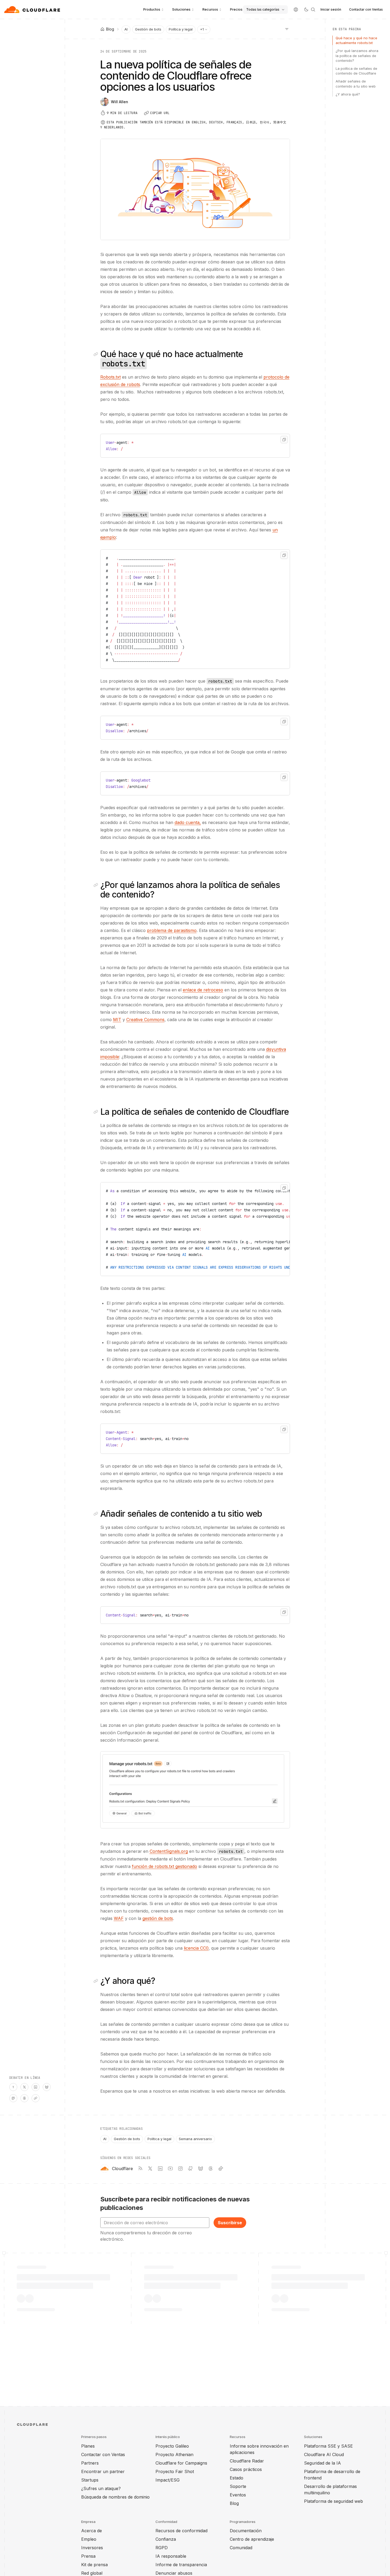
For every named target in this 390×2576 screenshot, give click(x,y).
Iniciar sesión (331, 9)
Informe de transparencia (181, 2565)
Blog (234, 2503)
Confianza (166, 2539)
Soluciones (181, 9)
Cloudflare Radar (247, 2461)
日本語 (251, 122)
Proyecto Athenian (174, 2454)
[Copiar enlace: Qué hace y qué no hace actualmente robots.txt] (97, 354)
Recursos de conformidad (181, 2531)
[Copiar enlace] (36, 2098)
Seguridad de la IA (322, 2463)
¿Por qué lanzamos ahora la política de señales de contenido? (357, 55)
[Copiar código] (284, 440)
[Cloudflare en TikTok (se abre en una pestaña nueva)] (221, 2169)
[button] (195, 1790)
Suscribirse (230, 2223)
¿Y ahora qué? (348, 94)
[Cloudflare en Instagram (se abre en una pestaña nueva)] (180, 2169)
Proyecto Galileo (172, 2446)
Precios (236, 9)
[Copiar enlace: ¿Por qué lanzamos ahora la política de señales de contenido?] (97, 885)
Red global (92, 2573)
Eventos (238, 2495)
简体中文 (280, 122)
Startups (90, 2480)
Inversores (92, 2548)
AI (126, 29)
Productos (152, 9)
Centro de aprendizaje (252, 2539)
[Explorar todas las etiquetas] (287, 29)
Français (234, 122)
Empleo (89, 2539)
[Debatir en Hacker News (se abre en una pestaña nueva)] (13, 2087)
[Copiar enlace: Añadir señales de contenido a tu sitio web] (97, 1514)
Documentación (246, 2531)
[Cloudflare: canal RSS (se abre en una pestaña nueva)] (140, 2169)
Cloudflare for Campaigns (181, 2463)
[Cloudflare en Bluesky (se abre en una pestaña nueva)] (201, 2169)
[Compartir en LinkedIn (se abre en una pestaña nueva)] (36, 2087)
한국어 (265, 122)
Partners (90, 2463)
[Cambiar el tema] (306, 10)
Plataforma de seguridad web (333, 2501)
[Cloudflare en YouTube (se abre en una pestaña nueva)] (170, 2169)
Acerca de (92, 2531)
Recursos (210, 9)
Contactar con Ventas (366, 9)
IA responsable (171, 2556)
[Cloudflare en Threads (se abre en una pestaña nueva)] (211, 2169)
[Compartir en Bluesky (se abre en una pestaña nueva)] (47, 2087)
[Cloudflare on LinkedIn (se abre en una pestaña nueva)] (160, 2169)
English (199, 122)
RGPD (162, 2548)
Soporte (238, 2486)
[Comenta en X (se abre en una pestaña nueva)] (24, 2087)
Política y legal (181, 29)
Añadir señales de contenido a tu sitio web (356, 84)
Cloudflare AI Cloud (324, 2454)
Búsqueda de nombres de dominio (115, 2497)
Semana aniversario (195, 2139)
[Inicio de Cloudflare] (33, 10)
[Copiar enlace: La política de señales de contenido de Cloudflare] (97, 1112)
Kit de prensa (94, 2565)
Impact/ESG (168, 2480)
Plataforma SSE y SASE (328, 2446)
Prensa (88, 2556)
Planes (88, 2446)
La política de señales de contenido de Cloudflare (356, 71)
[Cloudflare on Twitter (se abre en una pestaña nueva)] (150, 2169)
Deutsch (216, 122)
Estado (237, 2478)
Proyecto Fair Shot (175, 2471)
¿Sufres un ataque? (101, 2488)
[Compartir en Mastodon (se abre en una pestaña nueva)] (13, 2098)
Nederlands (114, 127)
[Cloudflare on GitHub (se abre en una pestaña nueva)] (190, 2169)
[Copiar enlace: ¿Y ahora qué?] (97, 1981)
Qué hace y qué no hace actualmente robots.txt (356, 40)
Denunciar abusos (174, 2573)
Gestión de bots (148, 29)
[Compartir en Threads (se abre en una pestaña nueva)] (24, 2098)
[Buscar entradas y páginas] (313, 10)
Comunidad (241, 2548)
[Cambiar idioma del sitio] (296, 10)
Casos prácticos (246, 2469)
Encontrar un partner (103, 2471)
